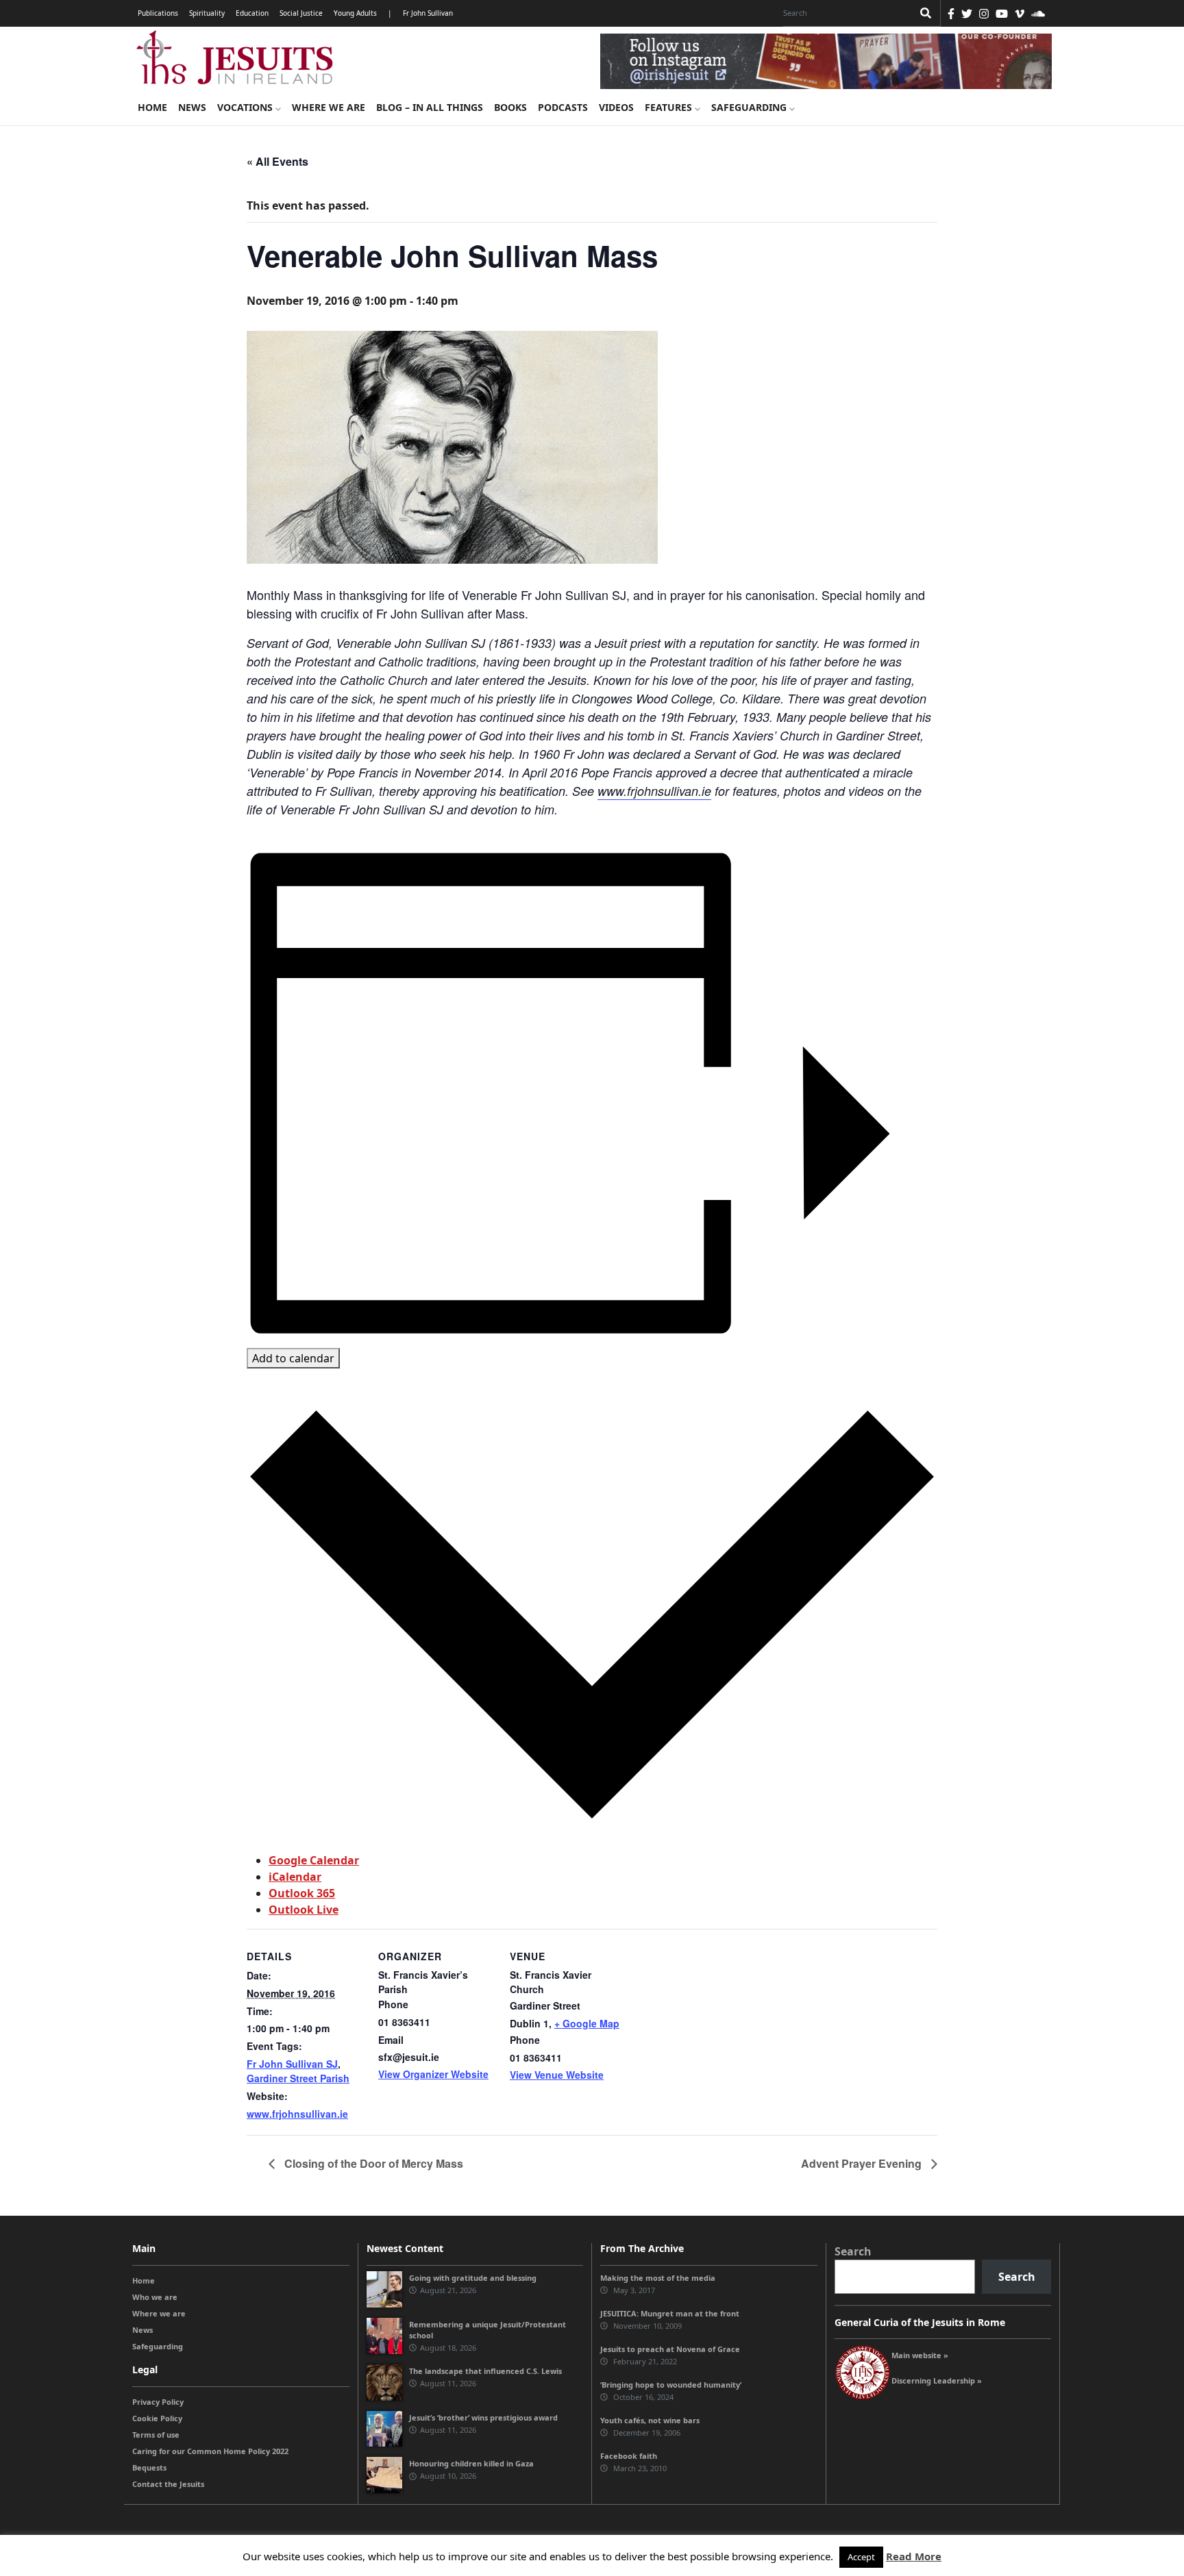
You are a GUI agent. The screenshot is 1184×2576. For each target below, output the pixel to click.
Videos (616, 107)
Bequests (149, 2467)
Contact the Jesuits (168, 2484)
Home (152, 107)
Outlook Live (304, 1910)
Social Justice (301, 13)
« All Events (277, 161)
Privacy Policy (158, 2402)
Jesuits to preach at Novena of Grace (670, 2349)
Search (853, 2251)
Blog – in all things (430, 107)
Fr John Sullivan (428, 13)
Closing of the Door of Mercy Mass (372, 2163)
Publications (158, 13)
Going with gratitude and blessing (473, 2278)
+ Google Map (587, 2023)
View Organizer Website (433, 2074)
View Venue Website (557, 2075)
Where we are (329, 107)
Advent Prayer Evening (863, 2163)
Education (252, 13)
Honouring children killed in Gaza (471, 2463)
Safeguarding (750, 107)
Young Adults (355, 13)
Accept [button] (861, 2557)
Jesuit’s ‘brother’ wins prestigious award (483, 2417)
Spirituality (207, 13)
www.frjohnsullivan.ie (654, 791)
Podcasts (563, 107)
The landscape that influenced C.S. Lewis (485, 2371)
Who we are (155, 2297)
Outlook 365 (302, 1893)
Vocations (246, 107)
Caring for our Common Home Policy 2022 (210, 2451)
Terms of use (156, 2435)
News (192, 107)
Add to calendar (293, 1358)
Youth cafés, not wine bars (650, 2420)
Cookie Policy (157, 2418)
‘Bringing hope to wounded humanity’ (671, 2385)
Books (510, 107)
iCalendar (295, 1877)
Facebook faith (629, 2456)
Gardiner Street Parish (298, 2078)
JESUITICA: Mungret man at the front (670, 2313)
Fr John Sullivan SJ (292, 2064)
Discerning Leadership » (937, 2380)
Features (670, 107)
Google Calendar (314, 1860)
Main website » (920, 2355)
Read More (914, 2556)
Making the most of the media (658, 2278)
